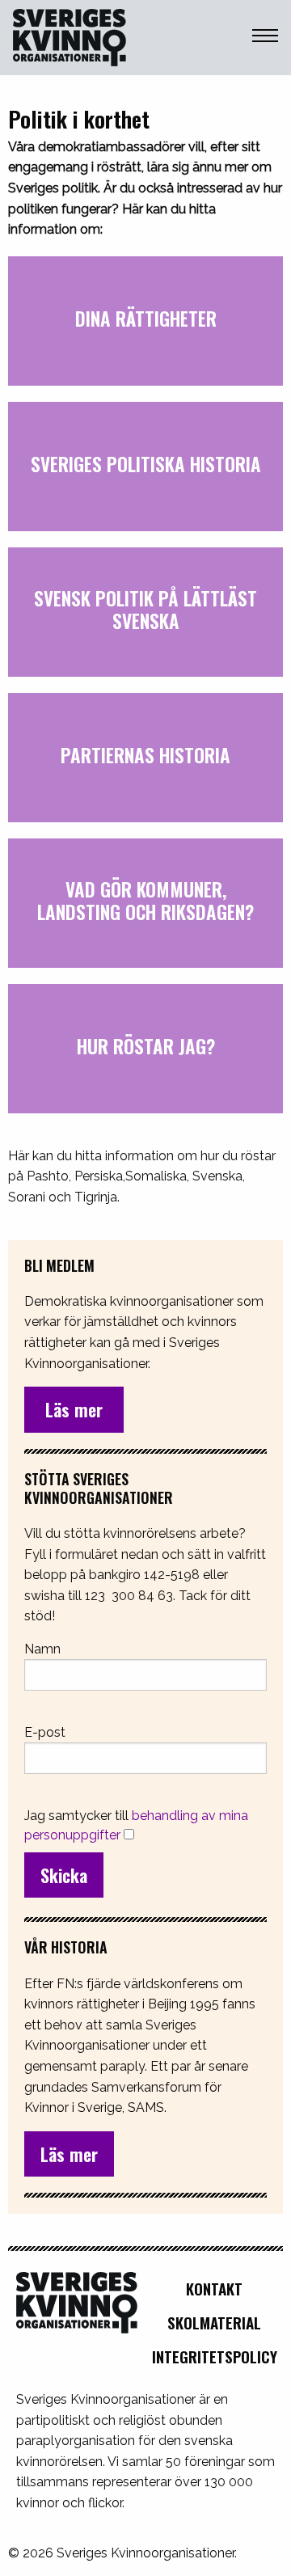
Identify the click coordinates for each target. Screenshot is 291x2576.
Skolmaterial (214, 2323)
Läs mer (69, 2154)
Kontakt (214, 2289)
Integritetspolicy (215, 2356)
